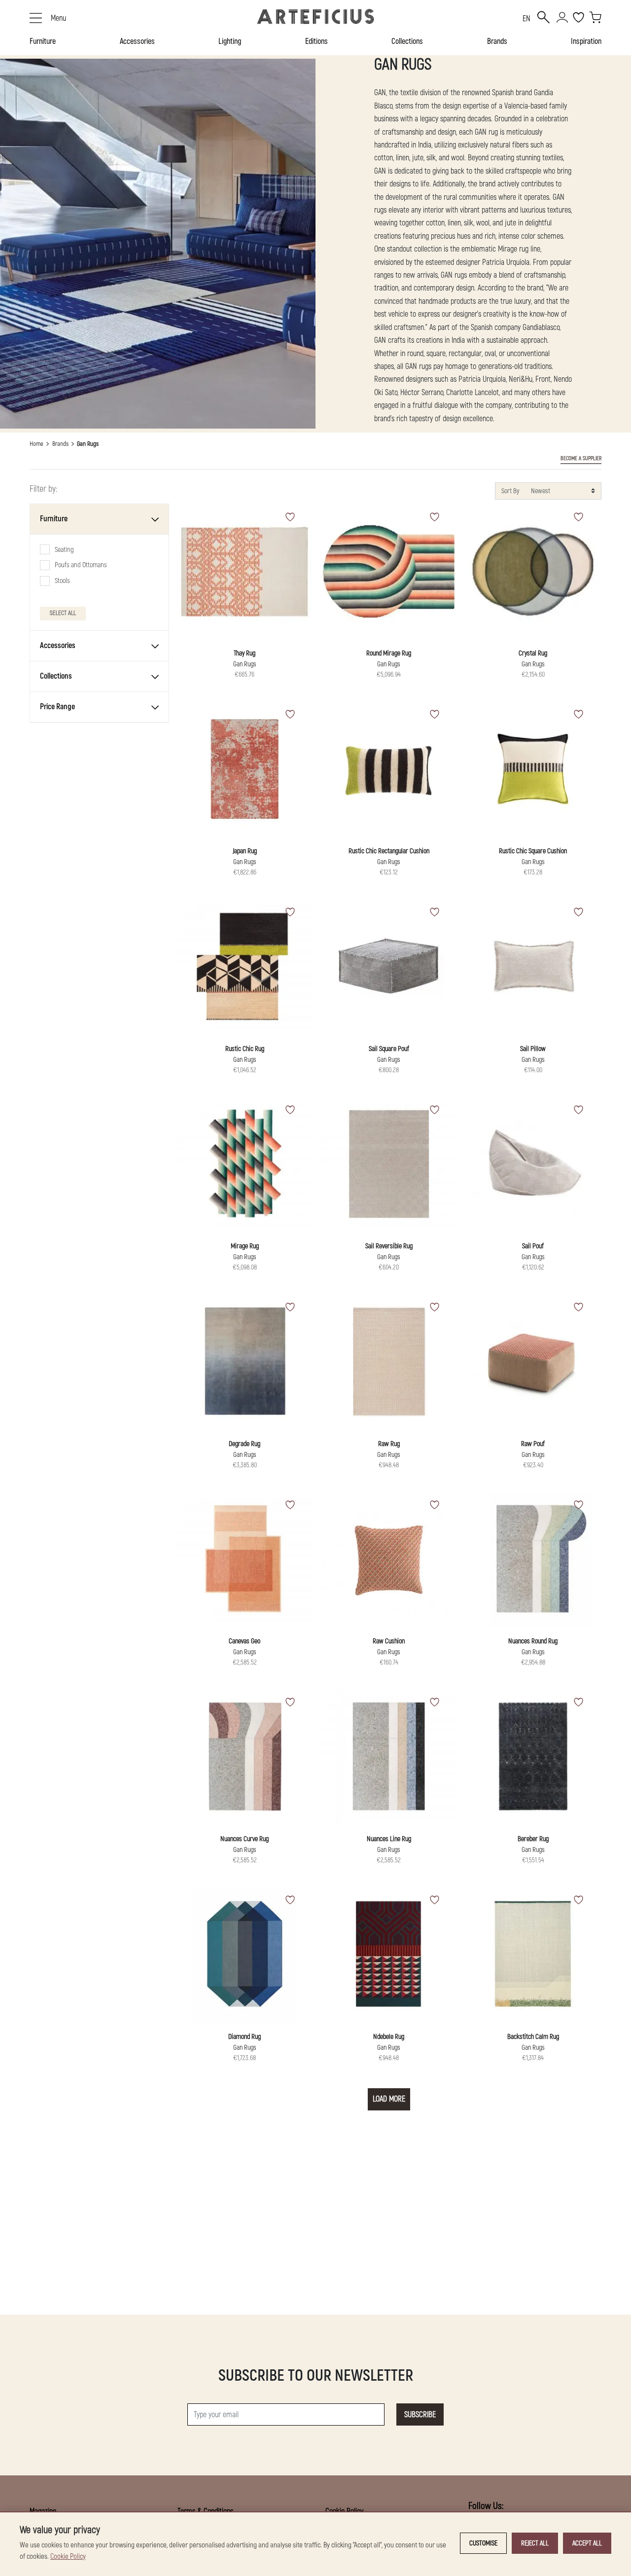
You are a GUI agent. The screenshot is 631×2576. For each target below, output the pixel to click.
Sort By (510, 491)
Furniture (43, 41)
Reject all (535, 2543)
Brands (497, 41)
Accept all (587, 2543)
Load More (389, 2099)
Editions (316, 41)
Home (36, 444)
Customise (483, 2543)
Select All (63, 614)
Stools (62, 581)
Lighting (230, 41)
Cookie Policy (68, 2557)
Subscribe (420, 2415)
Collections (407, 41)
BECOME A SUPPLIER (581, 458)
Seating (64, 550)
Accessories (137, 41)
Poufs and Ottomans (81, 565)
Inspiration (586, 41)
